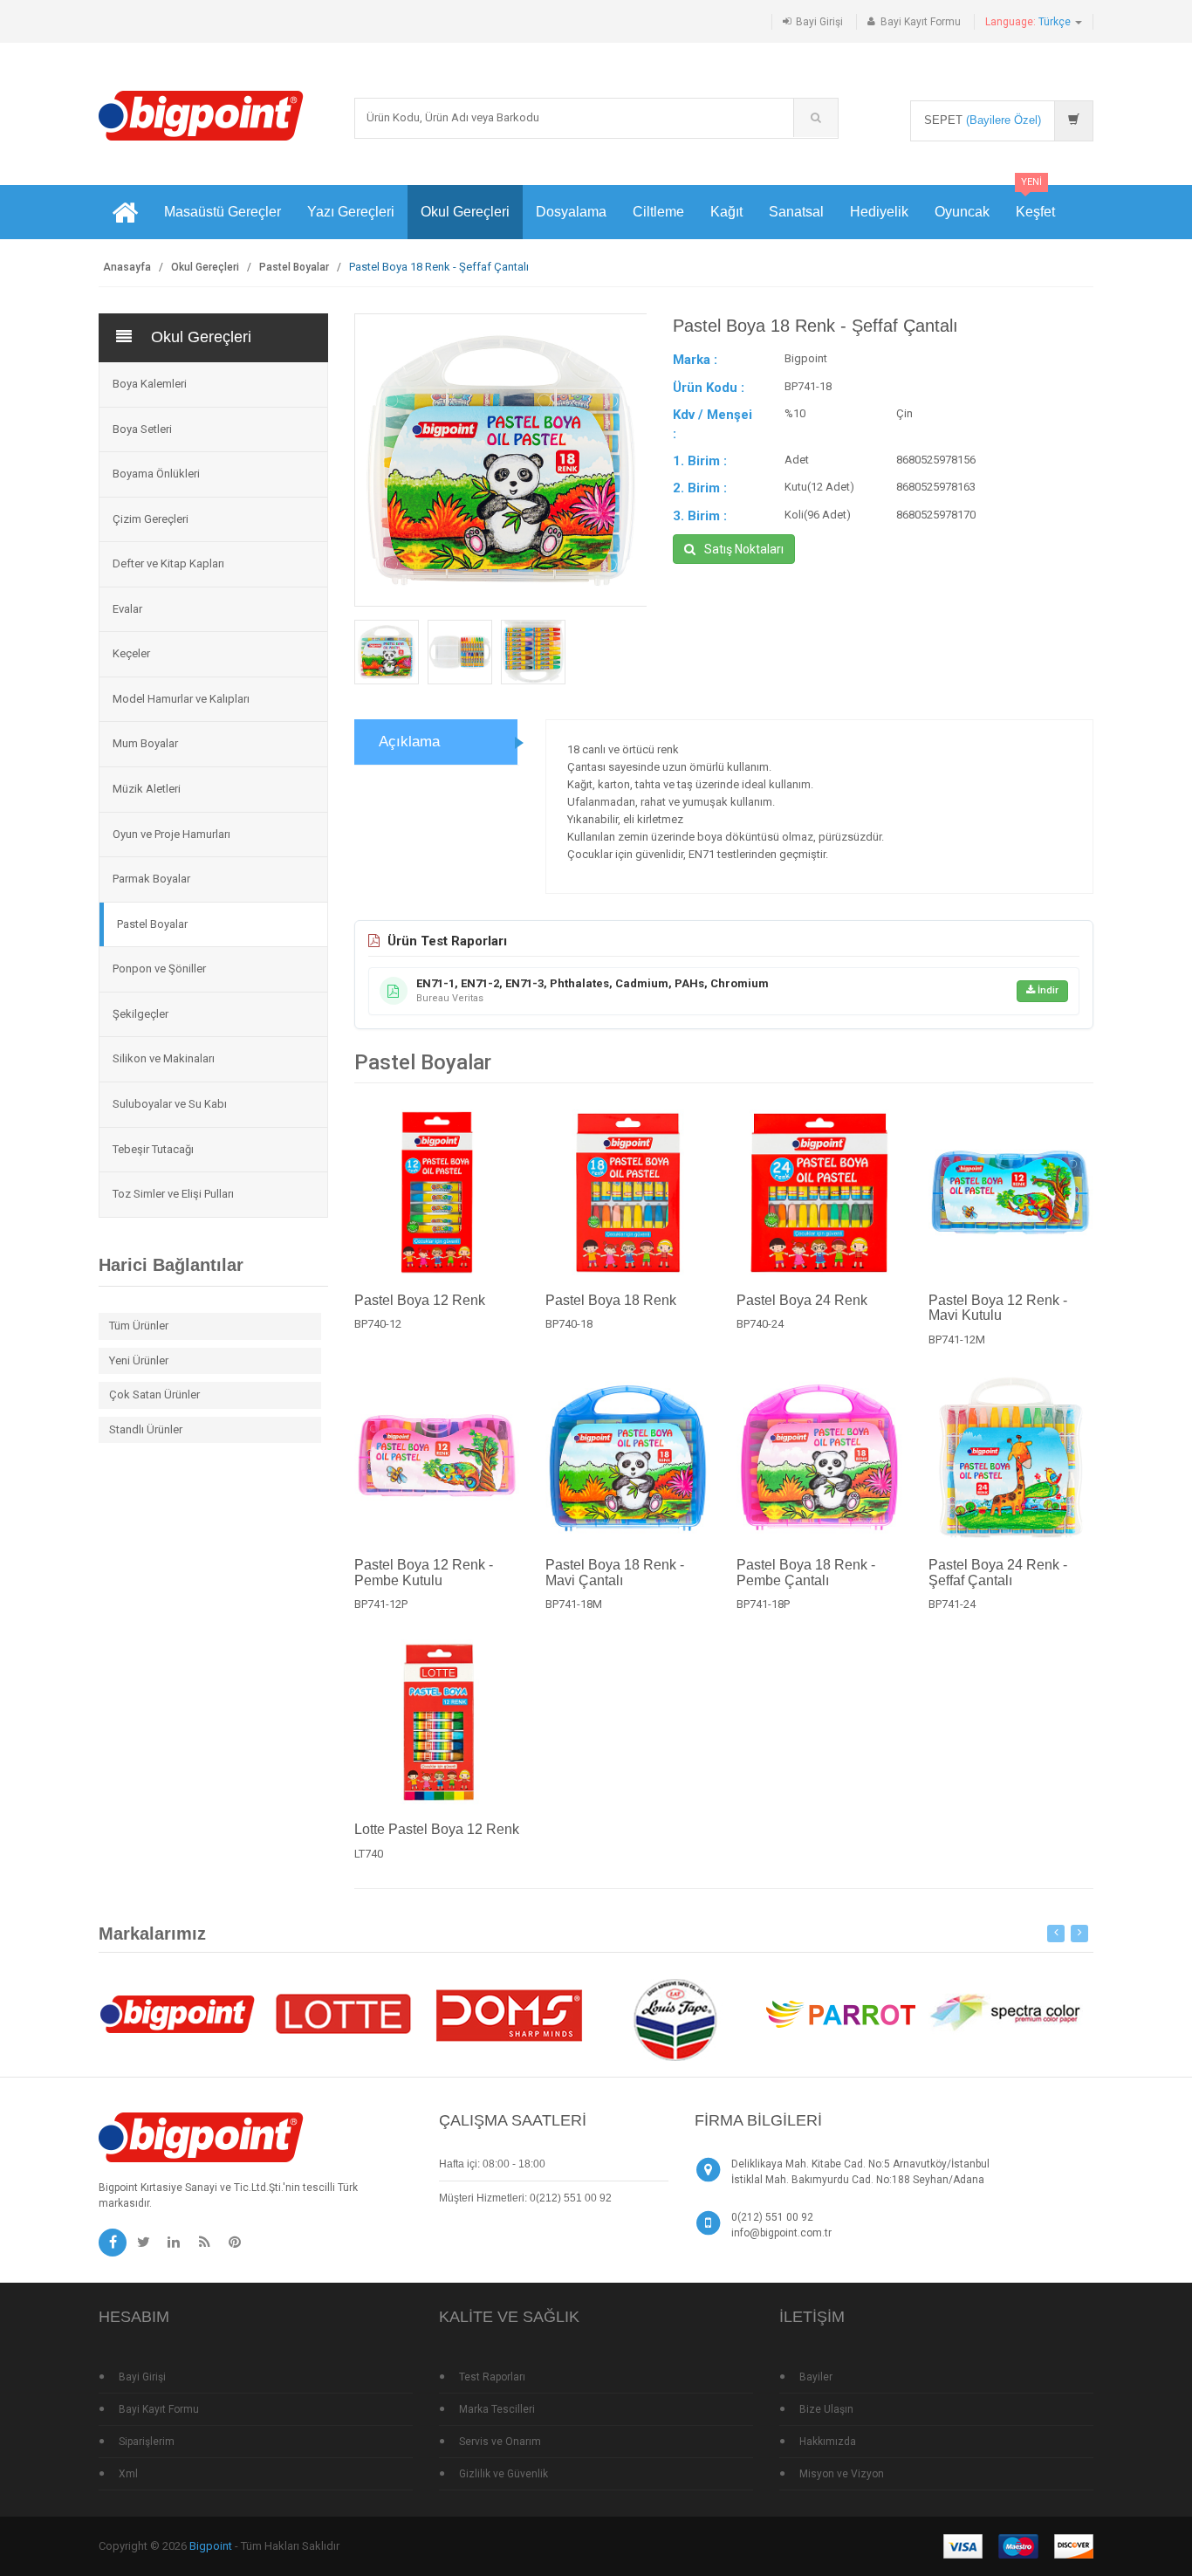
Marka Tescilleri (497, 2409)
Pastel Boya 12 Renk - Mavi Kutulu (998, 1308)
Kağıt (726, 212)
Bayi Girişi (819, 22)
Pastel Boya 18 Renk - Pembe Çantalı (806, 1573)
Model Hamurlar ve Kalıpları (181, 699)
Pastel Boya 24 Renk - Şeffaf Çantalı (998, 1573)
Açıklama (409, 742)
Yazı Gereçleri (351, 212)
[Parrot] (840, 2013)
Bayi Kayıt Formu (921, 22)
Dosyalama (571, 212)
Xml (128, 2474)
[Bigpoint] (201, 115)
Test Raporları (492, 2377)
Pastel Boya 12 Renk (420, 1300)
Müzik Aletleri (147, 789)
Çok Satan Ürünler (154, 1394)
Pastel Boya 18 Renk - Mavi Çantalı (615, 1573)
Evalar (127, 609)
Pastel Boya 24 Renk (802, 1300)
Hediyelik (879, 212)
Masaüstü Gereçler (223, 212)
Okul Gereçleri (465, 212)
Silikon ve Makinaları (164, 1058)
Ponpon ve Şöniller (159, 969)
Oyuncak (962, 212)
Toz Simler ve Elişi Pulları (173, 1194)
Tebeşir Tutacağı (153, 1149)
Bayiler (816, 2377)
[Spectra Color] (1006, 2013)
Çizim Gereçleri (151, 519)
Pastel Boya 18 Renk (611, 1300)
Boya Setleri (142, 429)
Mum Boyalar (145, 743)
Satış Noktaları (744, 549)
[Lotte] (343, 2013)
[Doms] (509, 2013)
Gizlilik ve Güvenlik (504, 2474)
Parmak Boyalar (151, 879)
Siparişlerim (147, 2442)
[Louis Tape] (675, 2023)
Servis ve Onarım (500, 2442)
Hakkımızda (828, 2442)
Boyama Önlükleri (156, 474)
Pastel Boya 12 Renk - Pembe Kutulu (424, 1573)
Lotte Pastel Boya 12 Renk (437, 1829)
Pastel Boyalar (294, 267)
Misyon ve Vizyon (842, 2474)
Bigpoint (211, 2546)
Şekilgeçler (140, 1014)
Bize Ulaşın (826, 2409)
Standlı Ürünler (146, 1429)
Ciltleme (658, 212)
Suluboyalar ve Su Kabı (170, 1104)
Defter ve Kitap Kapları (168, 563)
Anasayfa (127, 267)
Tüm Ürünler (139, 1326)
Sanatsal (796, 212)
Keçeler (131, 653)
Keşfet (1035, 202)
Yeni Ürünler (139, 1360)
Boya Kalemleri (150, 384)
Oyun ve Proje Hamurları (171, 834)
